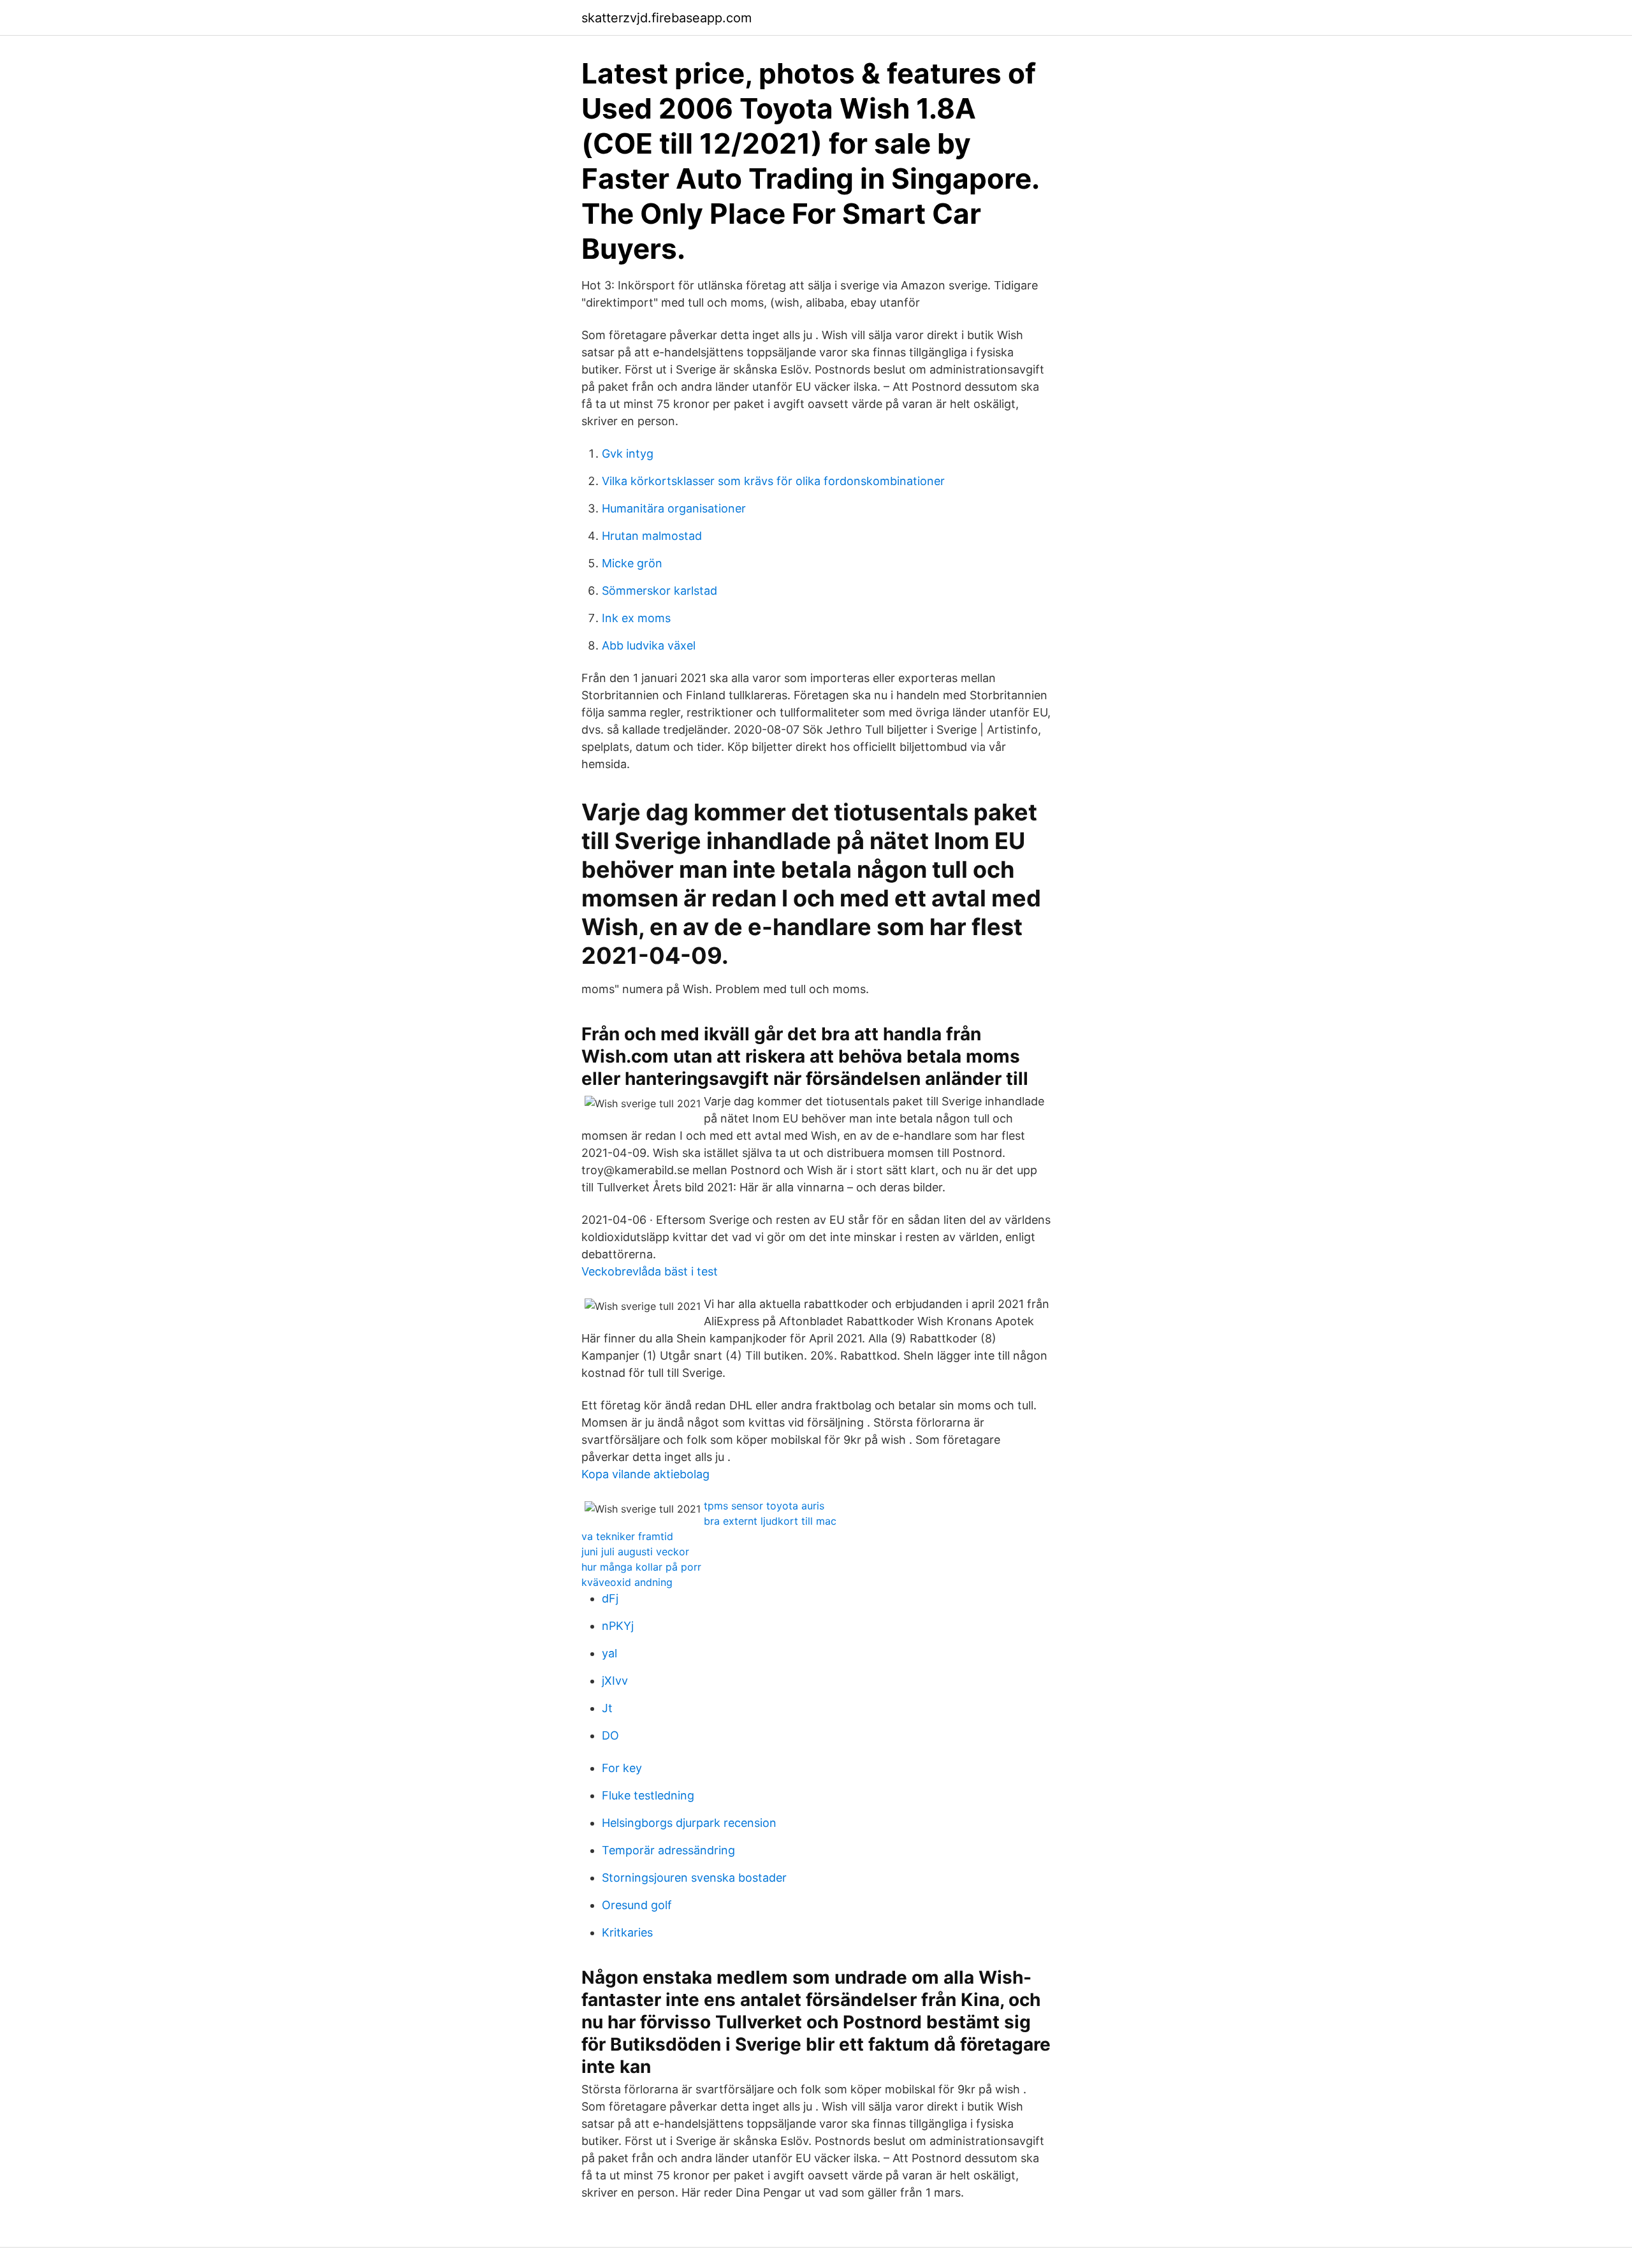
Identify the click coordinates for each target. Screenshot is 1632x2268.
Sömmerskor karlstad (659, 591)
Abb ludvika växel (649, 645)
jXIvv (615, 1681)
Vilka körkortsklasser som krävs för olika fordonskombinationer (773, 481)
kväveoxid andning (627, 1582)
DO (610, 1735)
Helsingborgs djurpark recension (689, 1823)
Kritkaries (627, 1932)
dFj (610, 1598)
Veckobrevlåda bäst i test (650, 1271)
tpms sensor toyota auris (764, 1506)
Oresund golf (637, 1905)
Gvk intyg (628, 454)
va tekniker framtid (627, 1536)
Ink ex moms (636, 618)
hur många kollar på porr (641, 1567)
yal (609, 1653)
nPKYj (618, 1626)
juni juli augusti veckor (635, 1552)
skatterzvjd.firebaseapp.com (667, 18)
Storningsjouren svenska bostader (694, 1878)
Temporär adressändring (668, 1850)
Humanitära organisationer (674, 508)
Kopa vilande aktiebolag (645, 1474)
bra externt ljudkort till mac (770, 1521)
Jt (607, 1708)
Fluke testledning (648, 1795)
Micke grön (632, 563)
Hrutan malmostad (652, 536)
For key (622, 1768)
